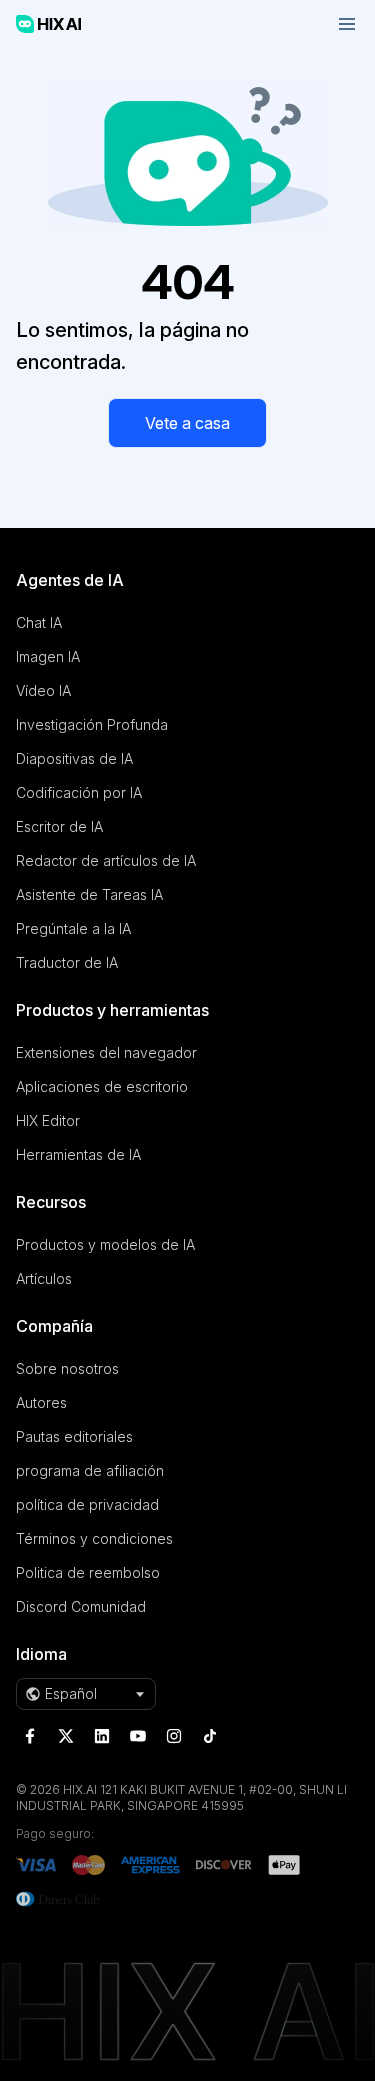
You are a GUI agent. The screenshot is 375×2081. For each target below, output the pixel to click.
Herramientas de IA (78, 1154)
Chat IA (39, 622)
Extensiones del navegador (106, 1052)
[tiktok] (210, 1736)
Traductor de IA (67, 962)
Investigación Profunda (92, 724)
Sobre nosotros (67, 1368)
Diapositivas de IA (74, 758)
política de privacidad (87, 1504)
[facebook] (30, 1736)
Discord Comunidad (81, 1606)
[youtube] (138, 1736)
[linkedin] (102, 1736)
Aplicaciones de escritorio (102, 1086)
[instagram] (174, 1736)
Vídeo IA (43, 690)
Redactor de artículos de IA (106, 860)
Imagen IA (48, 656)
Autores (41, 1402)
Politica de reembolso (88, 1572)
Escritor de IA (59, 826)
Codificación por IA (79, 792)
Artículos (44, 1278)
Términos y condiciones (94, 1538)
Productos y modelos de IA (105, 1244)
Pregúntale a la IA (73, 928)
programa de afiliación (90, 1470)
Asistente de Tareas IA (89, 894)
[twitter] (66, 1736)
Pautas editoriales (74, 1436)
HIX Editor (48, 1120)
